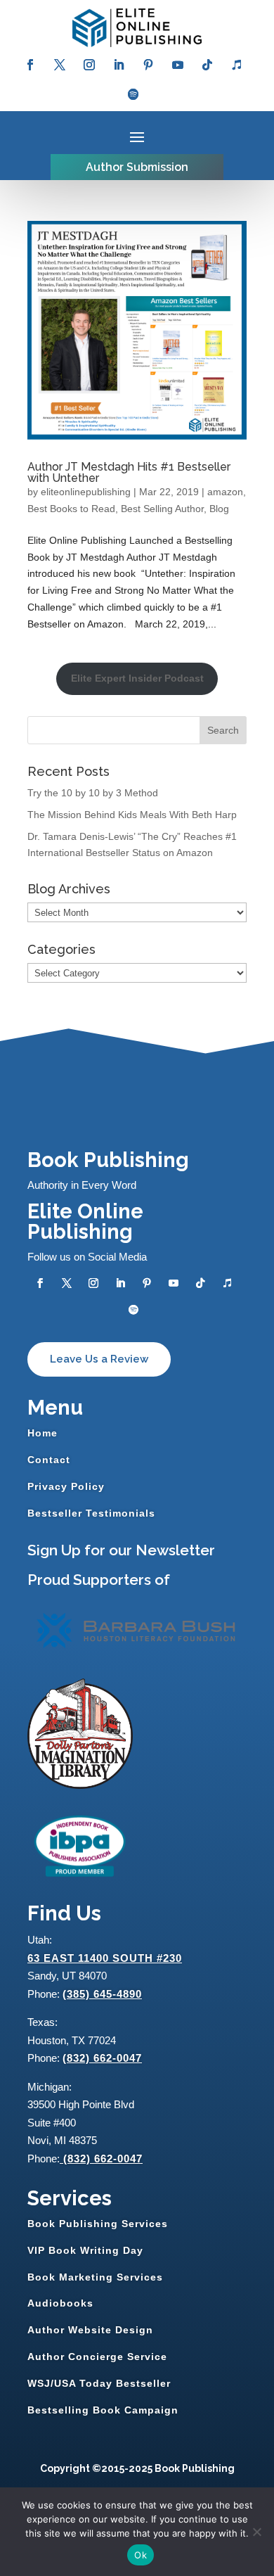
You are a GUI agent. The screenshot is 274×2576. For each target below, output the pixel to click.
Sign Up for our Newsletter (121, 1550)
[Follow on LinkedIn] (119, 65)
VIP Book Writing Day (85, 2250)
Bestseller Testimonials (91, 1513)
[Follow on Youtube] (178, 65)
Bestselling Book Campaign (103, 2410)
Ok (141, 2555)
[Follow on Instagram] (89, 65)
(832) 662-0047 (102, 2058)
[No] (256, 2532)
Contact (49, 1460)
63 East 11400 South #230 (105, 1958)
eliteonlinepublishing (86, 492)
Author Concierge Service (97, 2357)
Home (43, 1433)
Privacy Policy (66, 1486)
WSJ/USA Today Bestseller (99, 2383)
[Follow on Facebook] (30, 65)
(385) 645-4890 (102, 1994)
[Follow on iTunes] (237, 65)
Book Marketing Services (95, 2277)
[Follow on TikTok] (207, 65)
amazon (225, 492)
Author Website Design (90, 2330)
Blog (219, 509)
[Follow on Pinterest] (148, 65)
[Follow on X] (60, 65)
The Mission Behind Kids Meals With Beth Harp (132, 815)
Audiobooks (60, 2303)
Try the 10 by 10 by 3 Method (93, 793)
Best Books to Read (71, 509)
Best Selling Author (162, 509)
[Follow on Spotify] (133, 94)
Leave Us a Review (99, 1359)
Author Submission (137, 167)
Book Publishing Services (98, 2224)
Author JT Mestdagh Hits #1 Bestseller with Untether (129, 472)
